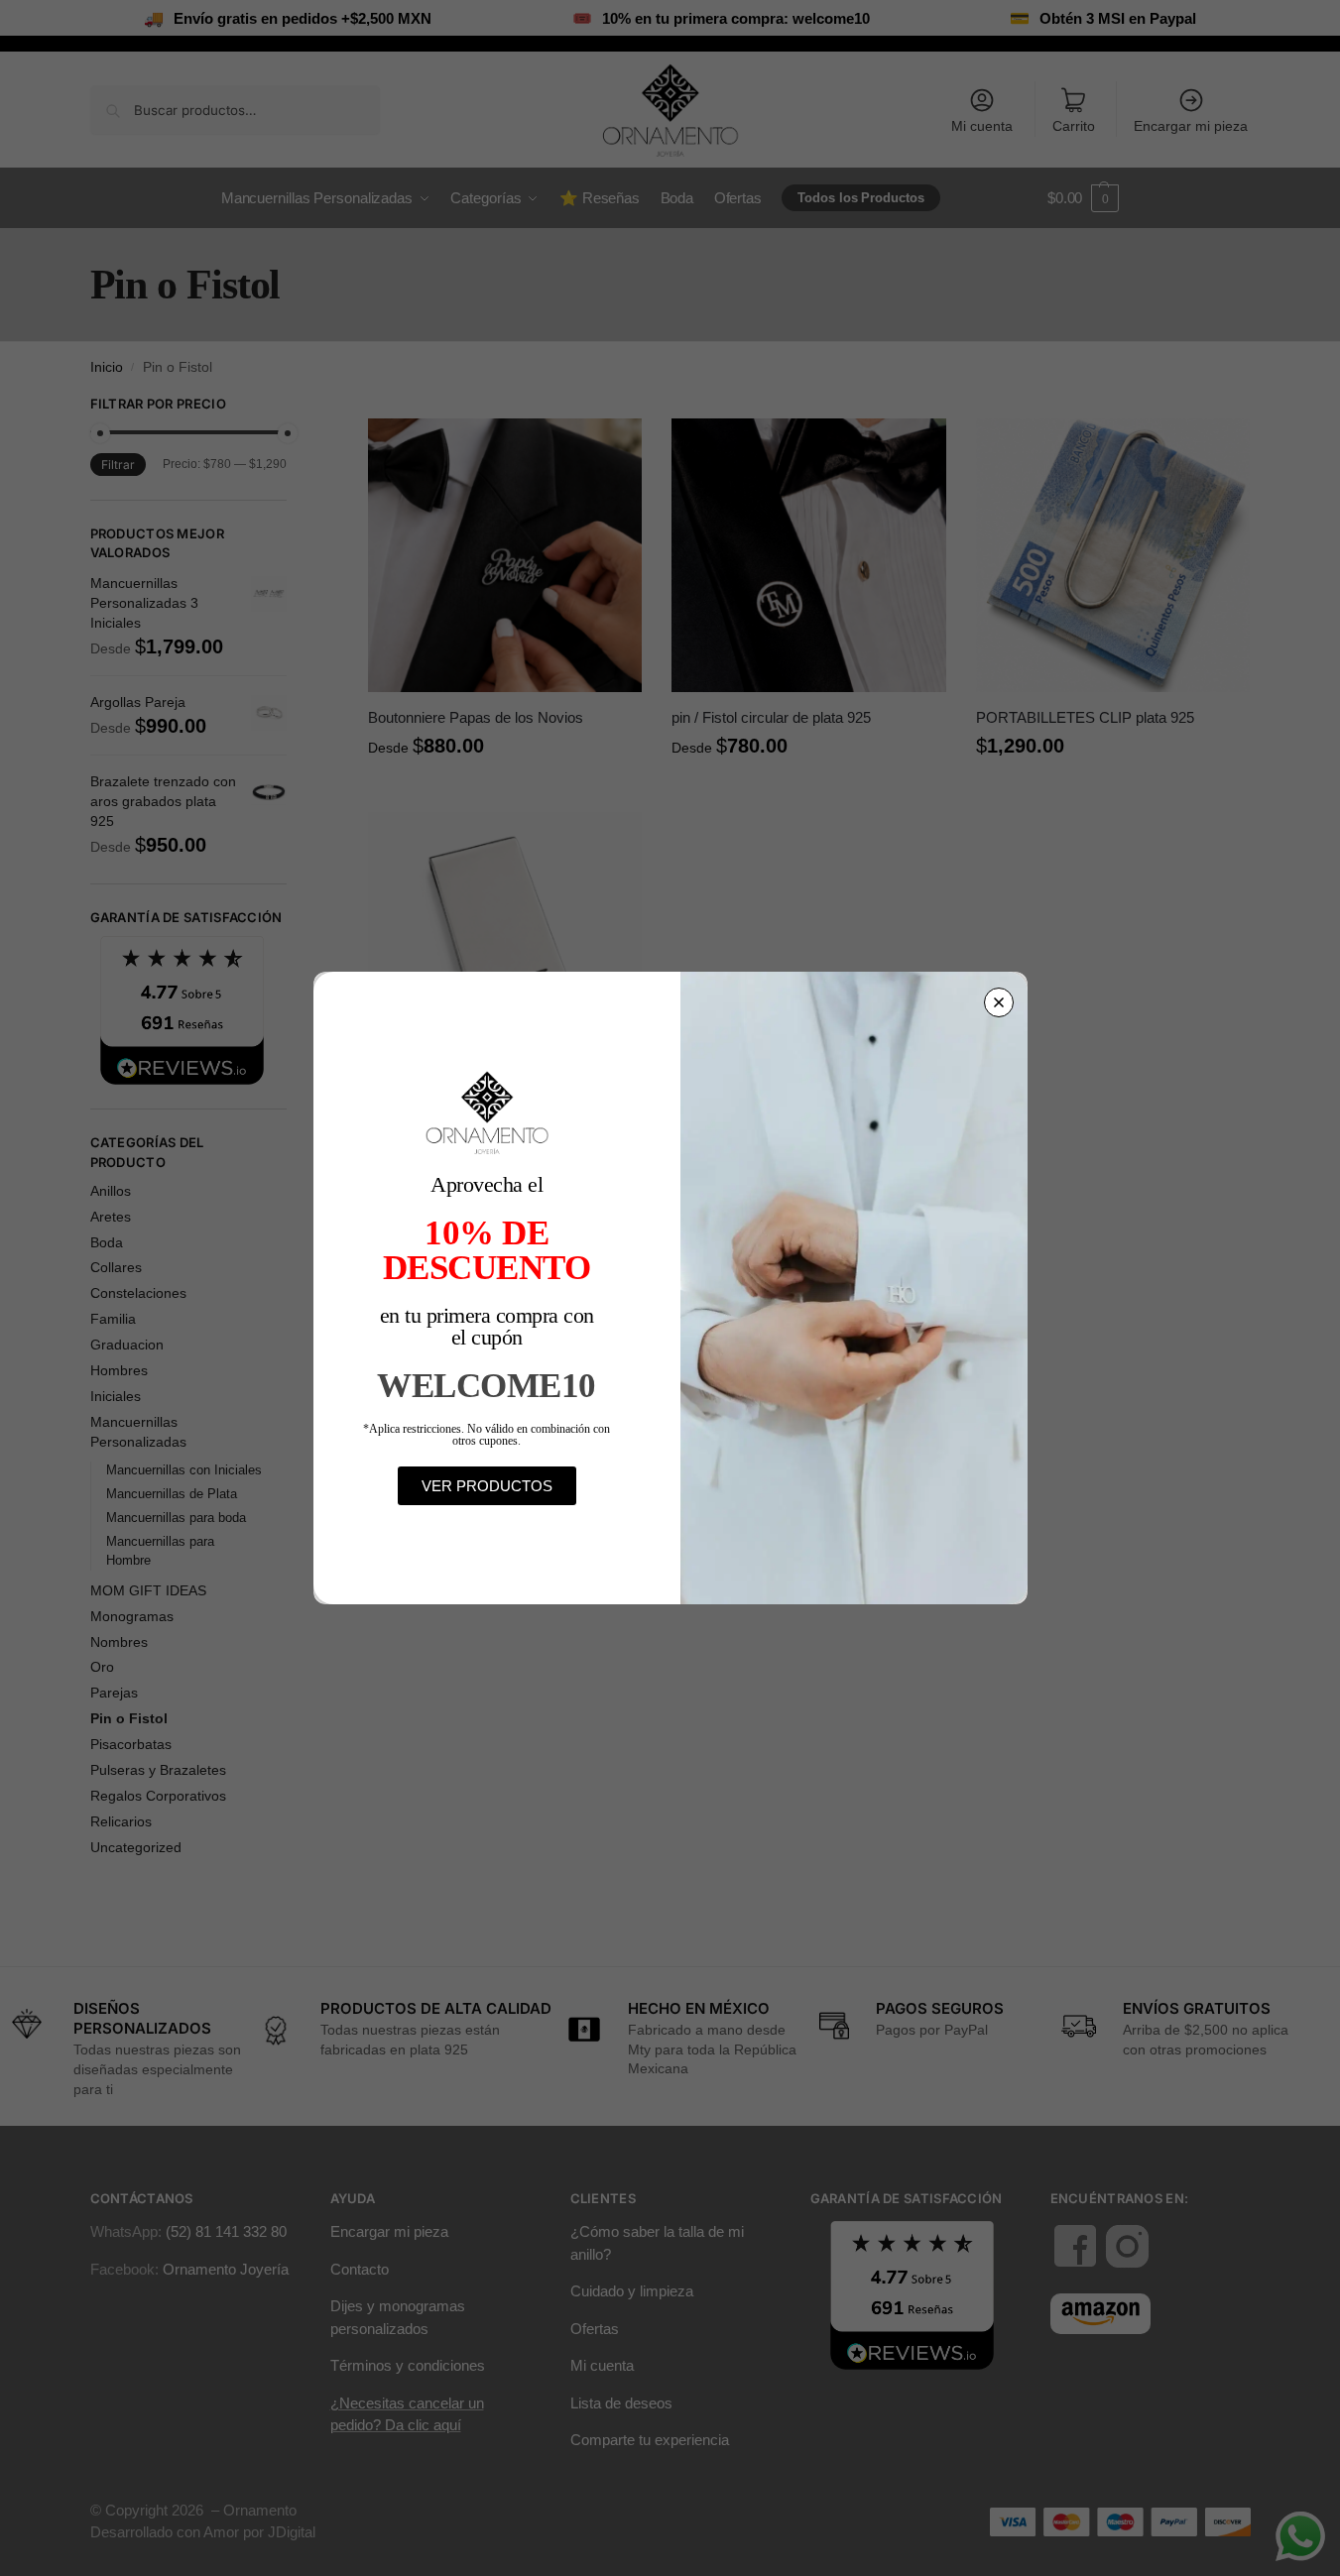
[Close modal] (999, 1002)
